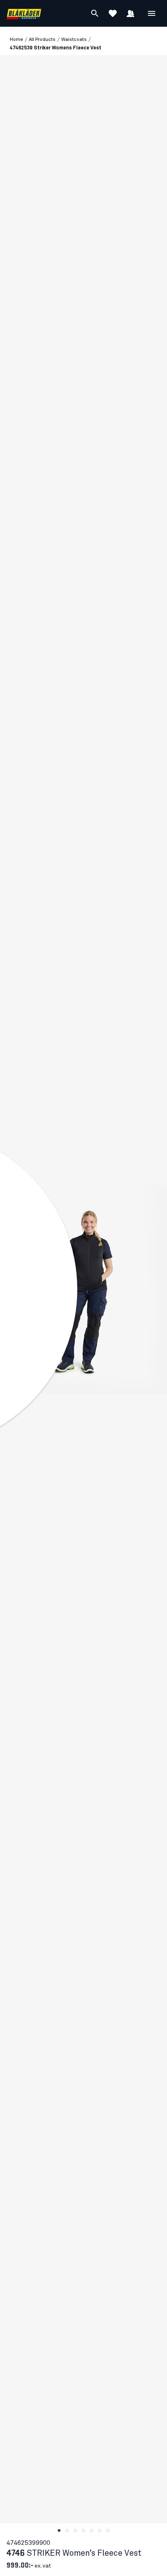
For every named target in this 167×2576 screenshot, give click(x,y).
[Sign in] (131, 13)
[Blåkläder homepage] (24, 14)
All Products (42, 40)
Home (16, 40)
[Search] (95, 13)
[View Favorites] (113, 13)
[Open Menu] (152, 13)
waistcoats (74, 40)
